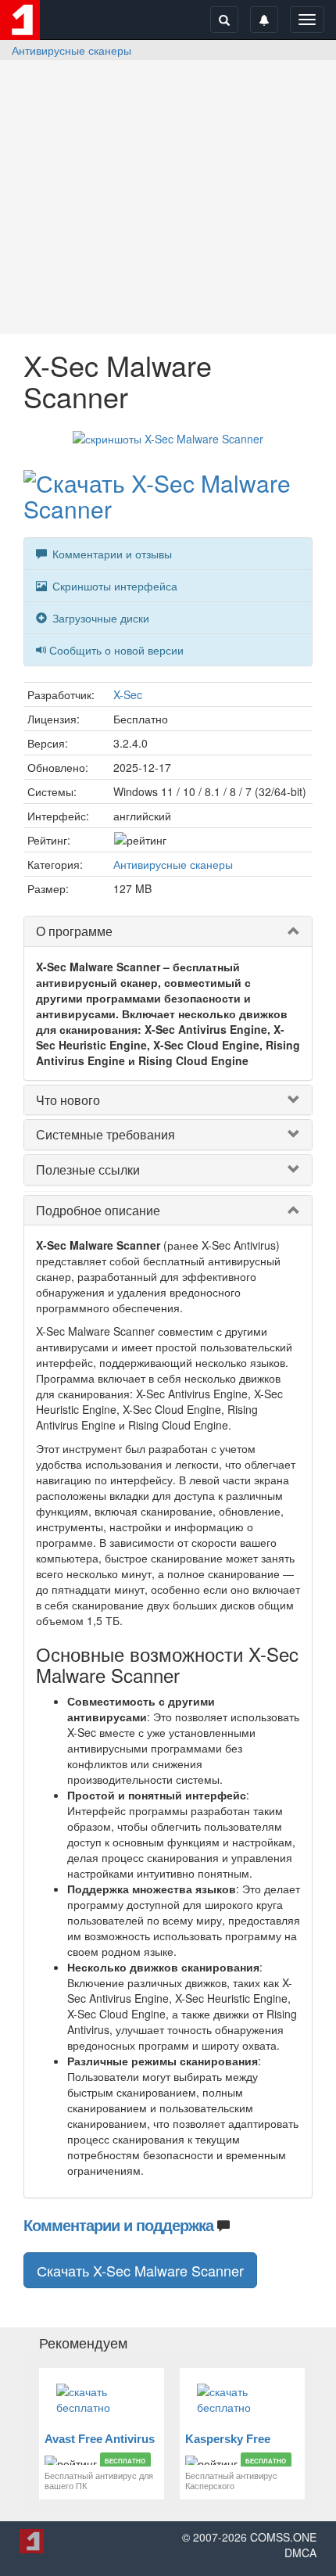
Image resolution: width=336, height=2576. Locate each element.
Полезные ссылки (88, 1170)
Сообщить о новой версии (116, 650)
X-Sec (128, 694)
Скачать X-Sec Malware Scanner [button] (140, 2270)
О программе (74, 931)
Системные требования (105, 1134)
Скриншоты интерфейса (113, 586)
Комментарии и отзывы (111, 554)
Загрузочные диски (99, 618)
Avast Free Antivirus (100, 2439)
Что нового (68, 1100)
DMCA (300, 2553)
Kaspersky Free (228, 2439)
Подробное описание (98, 1210)
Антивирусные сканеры (71, 50)
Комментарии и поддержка (118, 2224)
